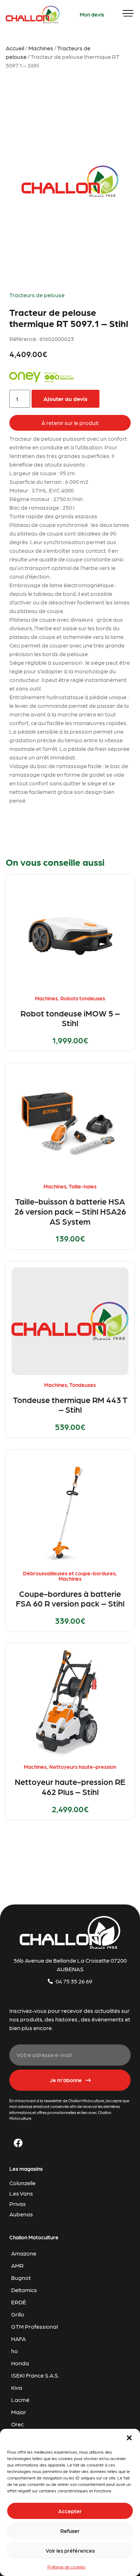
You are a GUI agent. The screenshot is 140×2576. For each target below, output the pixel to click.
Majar (19, 2412)
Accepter (70, 2511)
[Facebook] (18, 2143)
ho (15, 2351)
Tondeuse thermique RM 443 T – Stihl (70, 1404)
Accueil (15, 48)
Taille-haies (83, 1186)
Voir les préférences (70, 2551)
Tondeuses (83, 1385)
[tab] (70, 423)
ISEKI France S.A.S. (35, 2375)
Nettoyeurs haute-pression (83, 1767)
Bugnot (21, 2278)
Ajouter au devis (66, 399)
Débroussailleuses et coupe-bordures (69, 1573)
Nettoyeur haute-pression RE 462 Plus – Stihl (70, 1786)
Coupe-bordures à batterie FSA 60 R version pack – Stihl (70, 1598)
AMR (17, 2265)
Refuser (70, 2531)
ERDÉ (19, 2302)
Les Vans (21, 2193)
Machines (41, 48)
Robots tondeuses (83, 998)
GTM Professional (34, 2326)
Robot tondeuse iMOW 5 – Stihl (70, 1018)
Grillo (18, 2314)
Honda (20, 2363)
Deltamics (24, 2290)
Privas (18, 2204)
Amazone (24, 2253)
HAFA (18, 2339)
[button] (129, 2438)
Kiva (17, 2387)
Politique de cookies (66, 2567)
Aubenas (21, 2214)
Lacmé (20, 2400)
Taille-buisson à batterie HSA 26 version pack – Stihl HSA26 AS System (70, 1211)
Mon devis (92, 14)
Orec (17, 2424)
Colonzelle (22, 2183)
